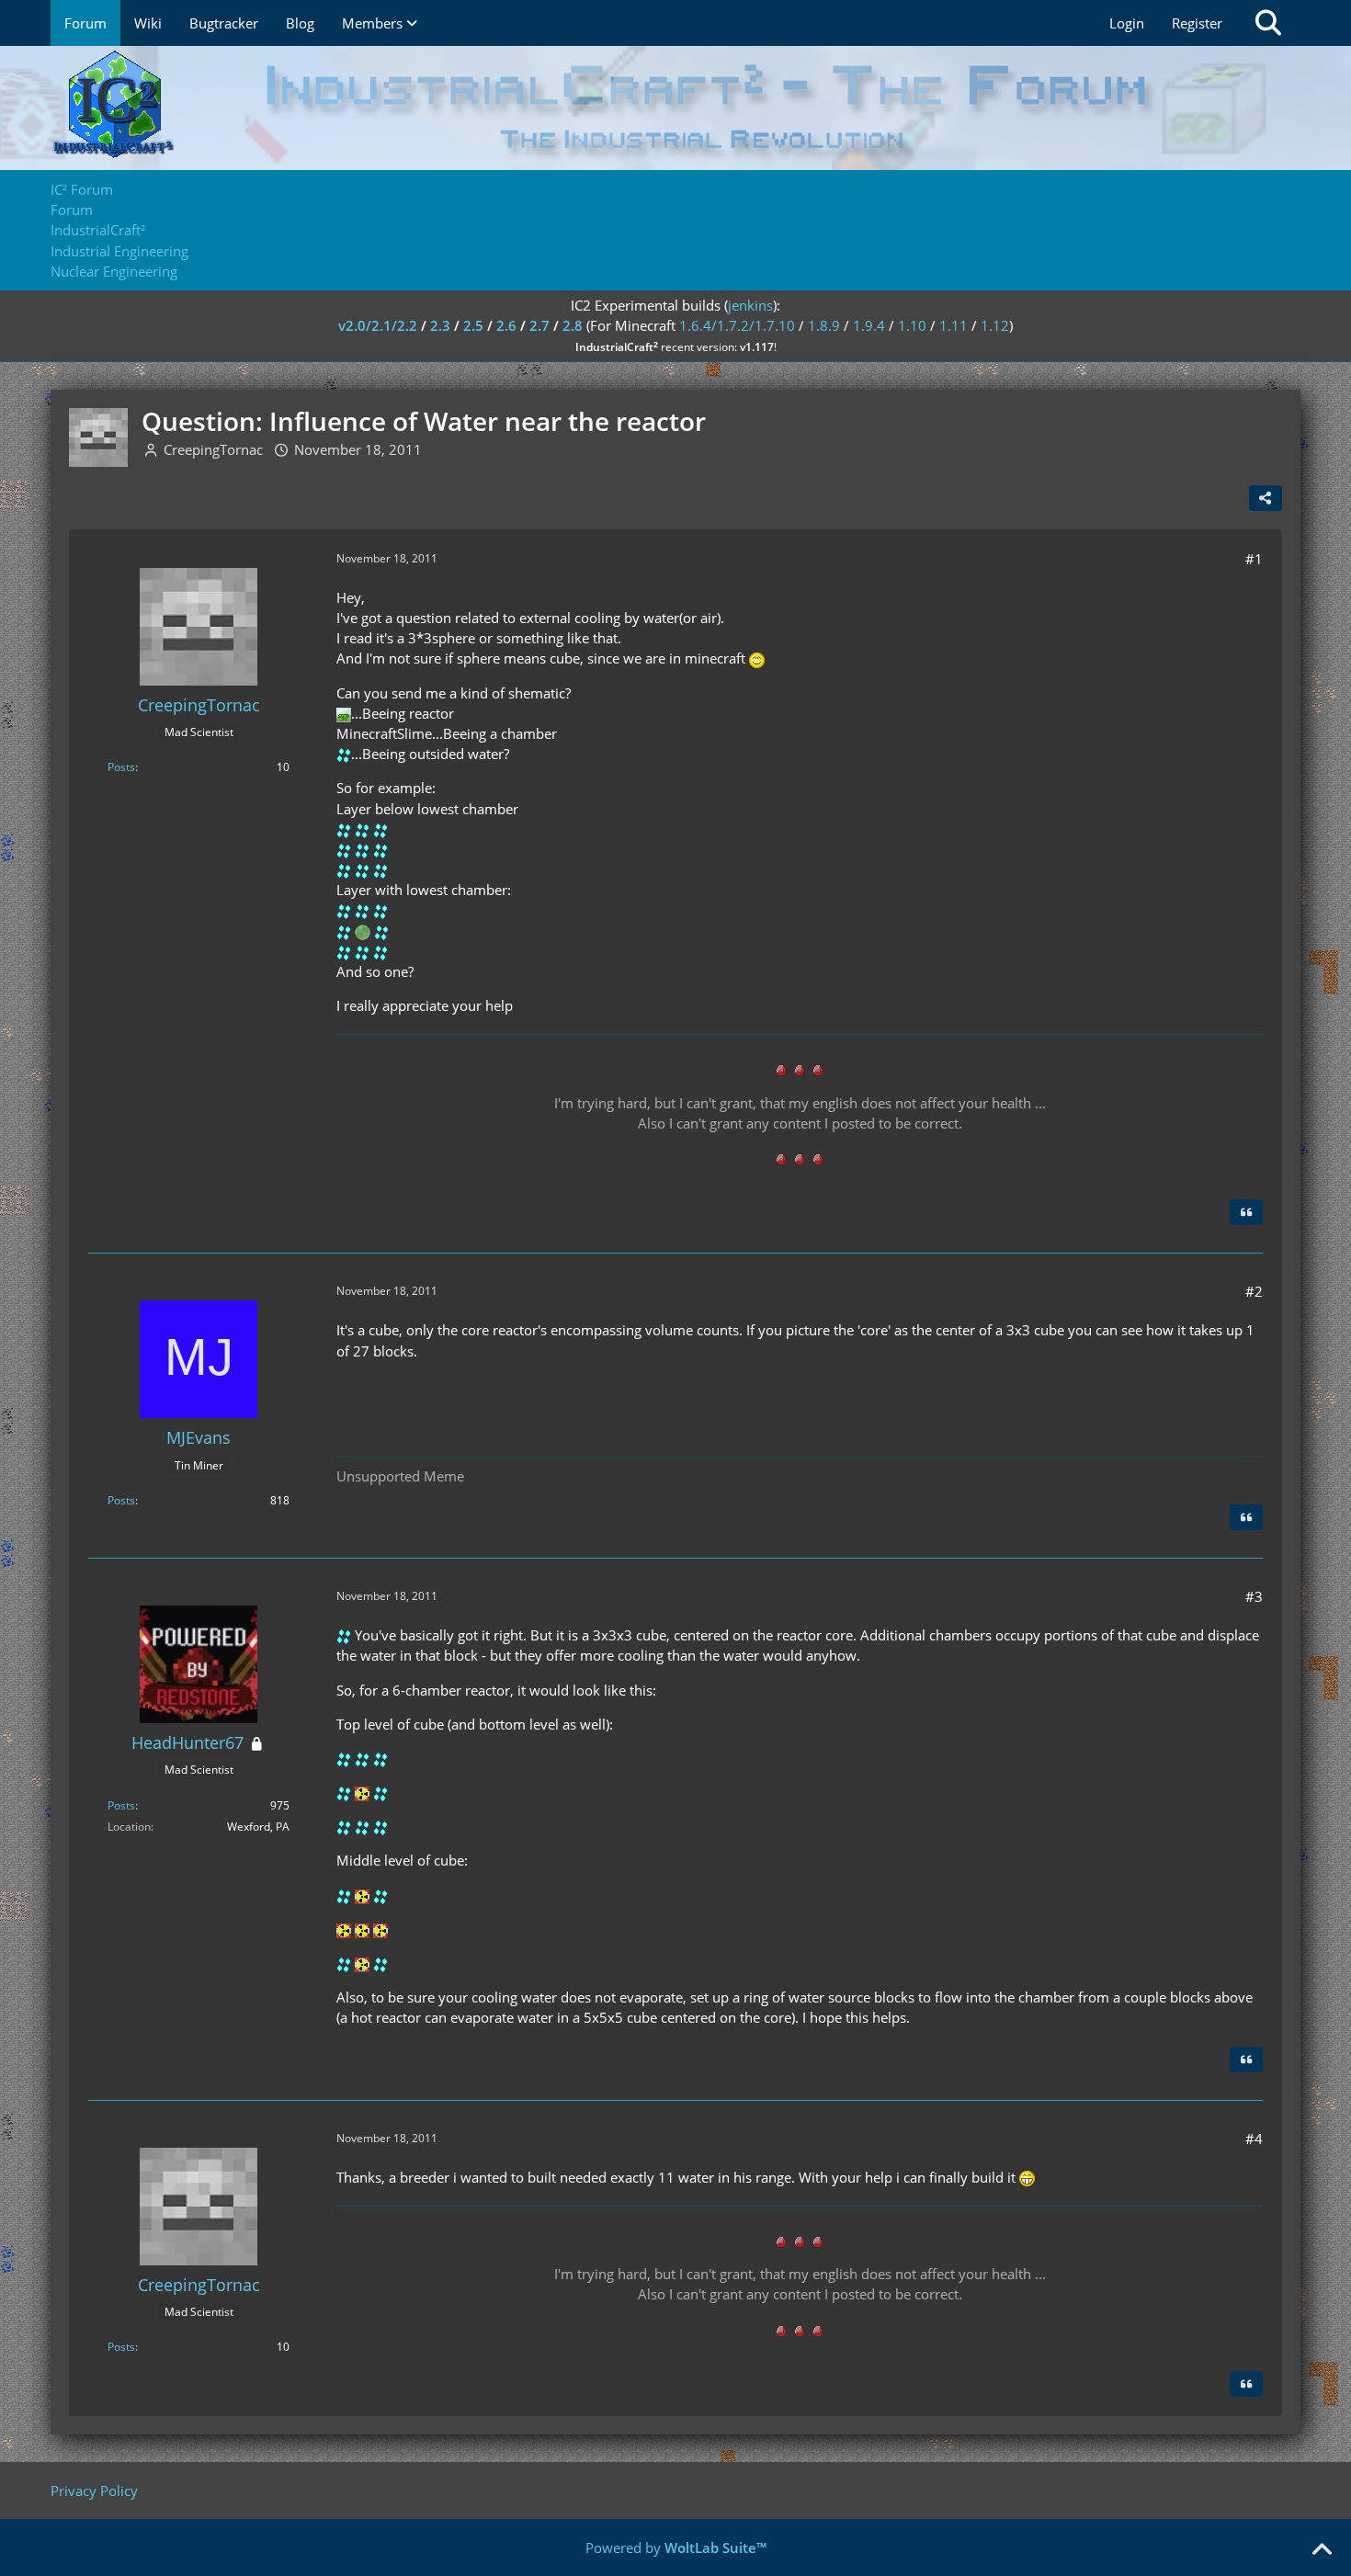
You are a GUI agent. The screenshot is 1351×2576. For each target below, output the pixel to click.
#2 (1254, 1291)
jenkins (750, 305)
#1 (1254, 559)
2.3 (440, 325)
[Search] (1268, 23)
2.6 (506, 325)
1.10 (912, 325)
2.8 (573, 325)
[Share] (1266, 498)
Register (1197, 23)
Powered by (676, 2548)
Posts (121, 767)
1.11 (954, 325)
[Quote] (1246, 1212)
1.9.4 (869, 325)
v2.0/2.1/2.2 (378, 325)
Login (1127, 23)
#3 (1254, 1596)
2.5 (473, 325)
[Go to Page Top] (1322, 2550)
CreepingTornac (213, 449)
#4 (1254, 2139)
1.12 (995, 325)
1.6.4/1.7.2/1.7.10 (737, 325)
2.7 (539, 325)
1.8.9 (824, 325)
